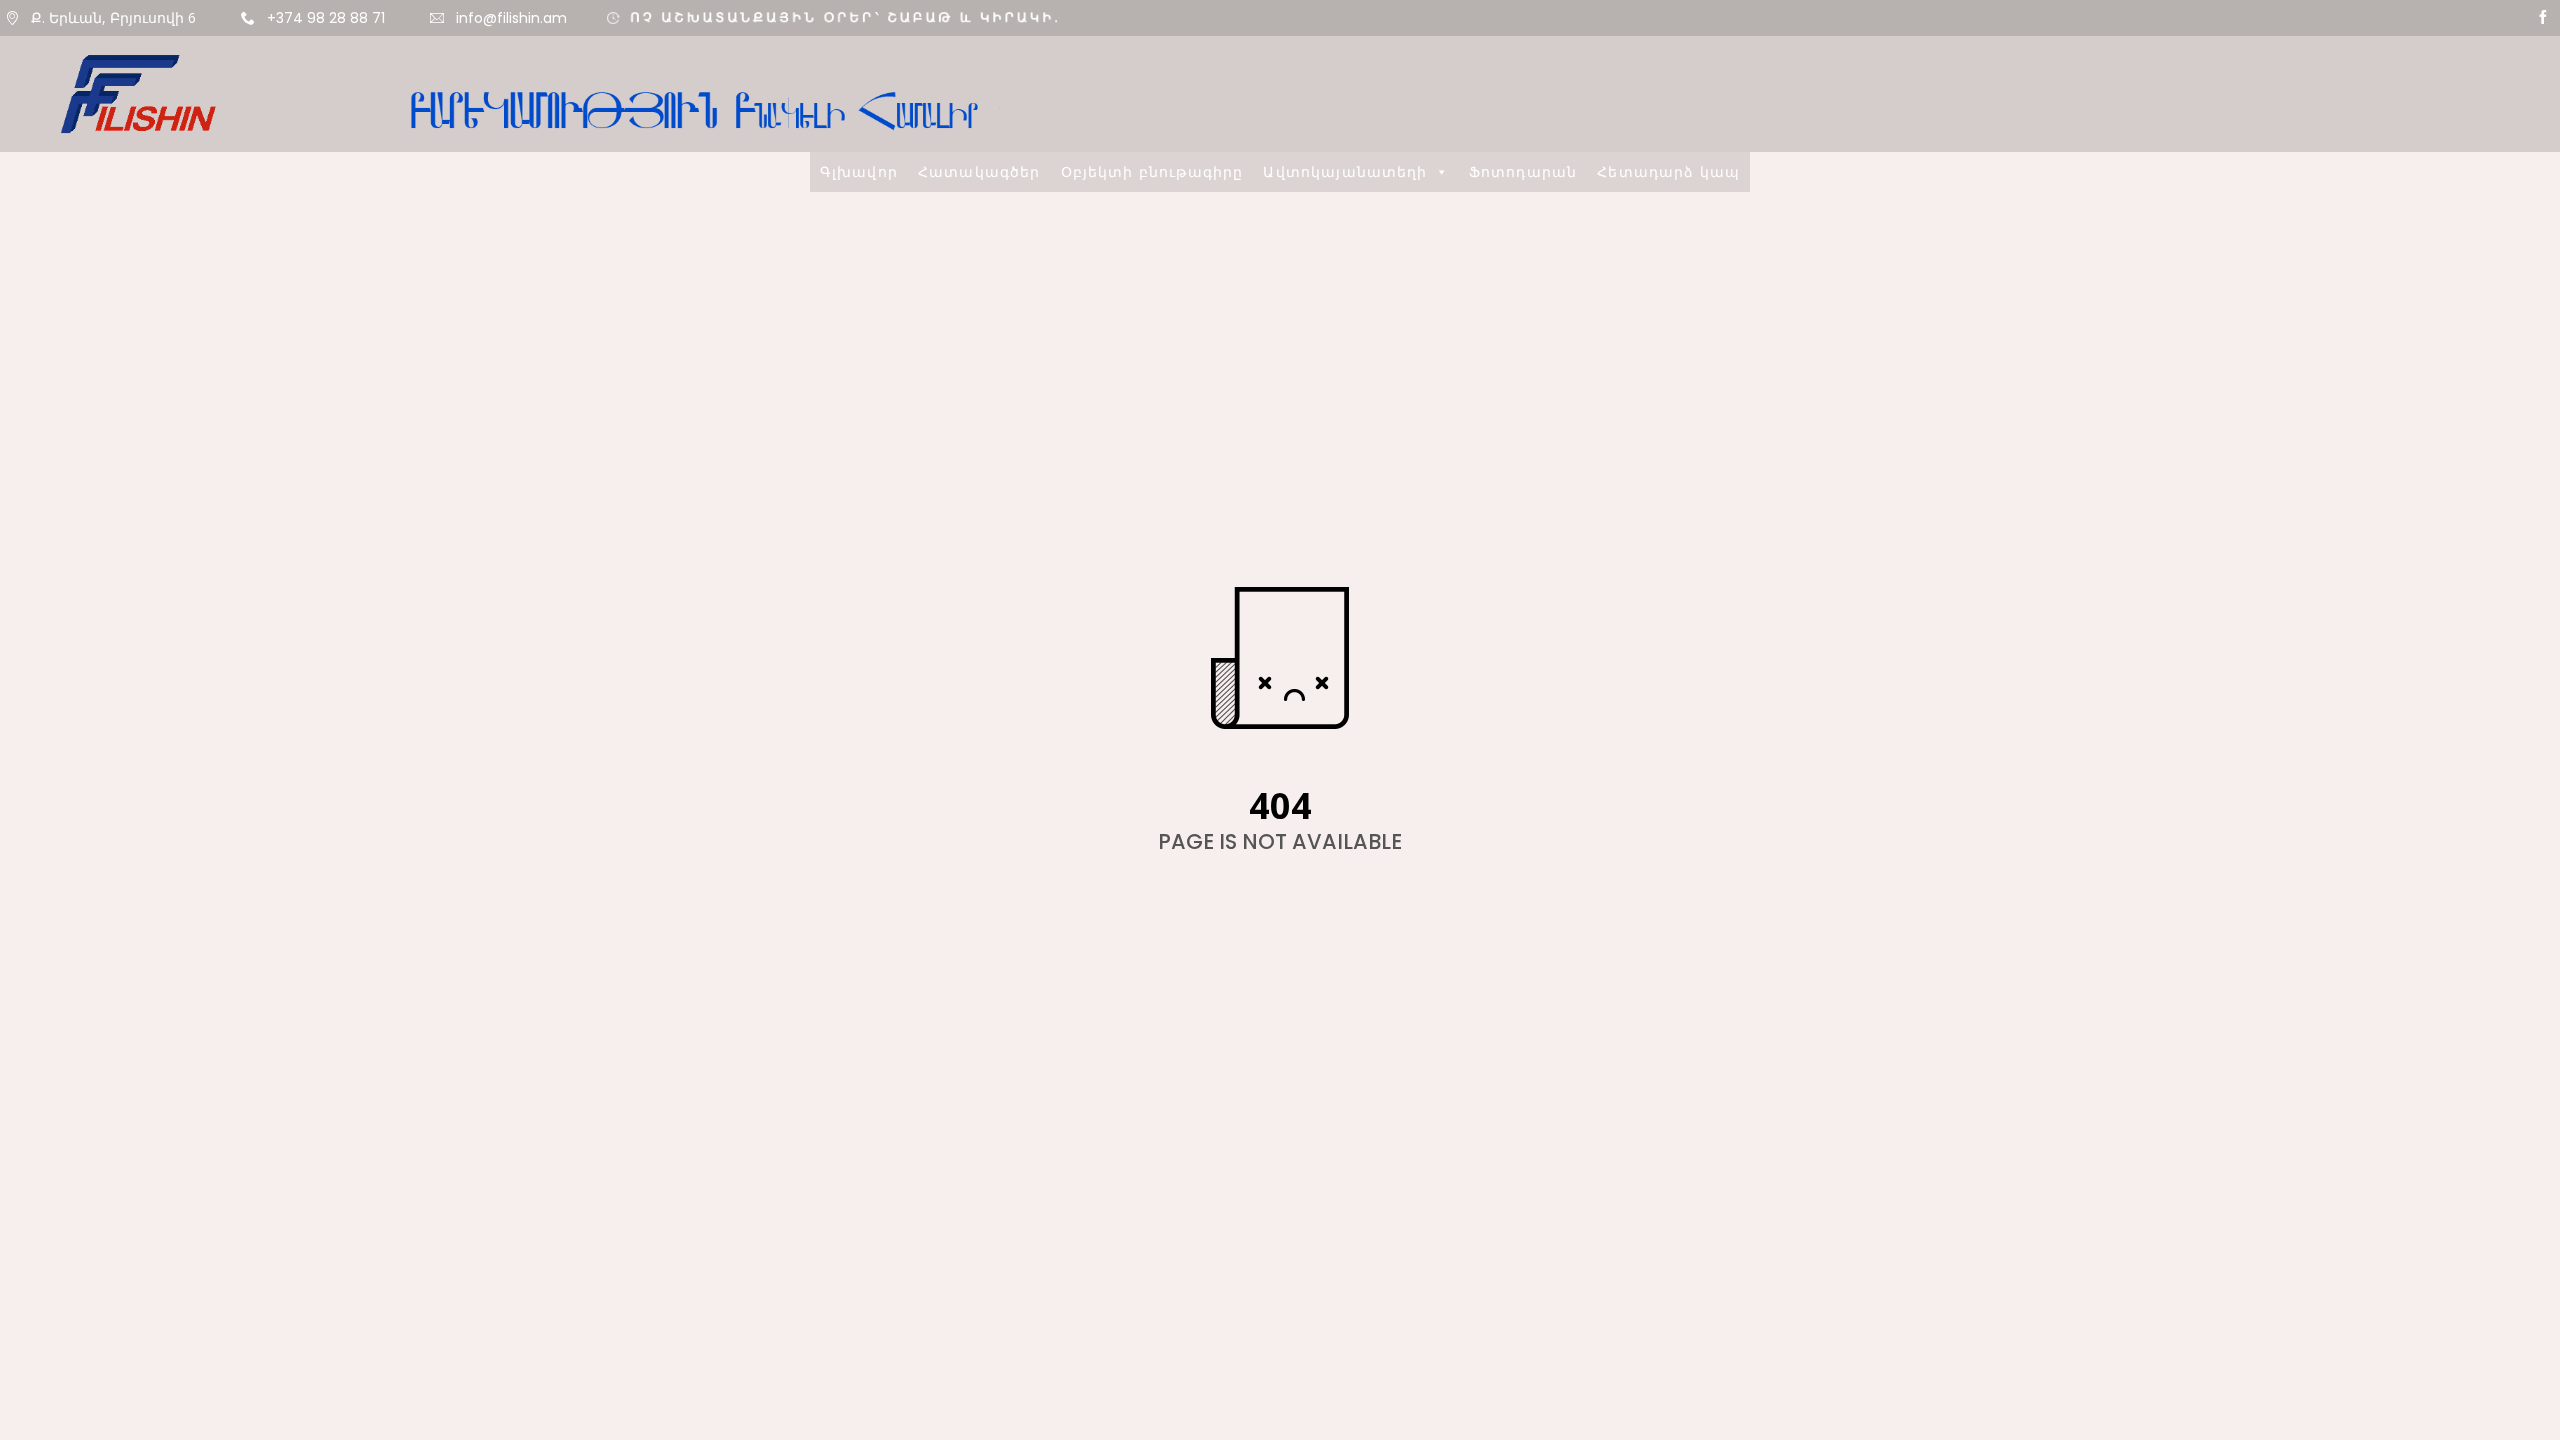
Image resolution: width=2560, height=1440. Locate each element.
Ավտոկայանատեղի (1345, 719)
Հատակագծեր (979, 719)
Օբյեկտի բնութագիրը (1152, 719)
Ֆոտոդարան (1523, 719)
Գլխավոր (859, 719)
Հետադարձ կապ (1668, 719)
